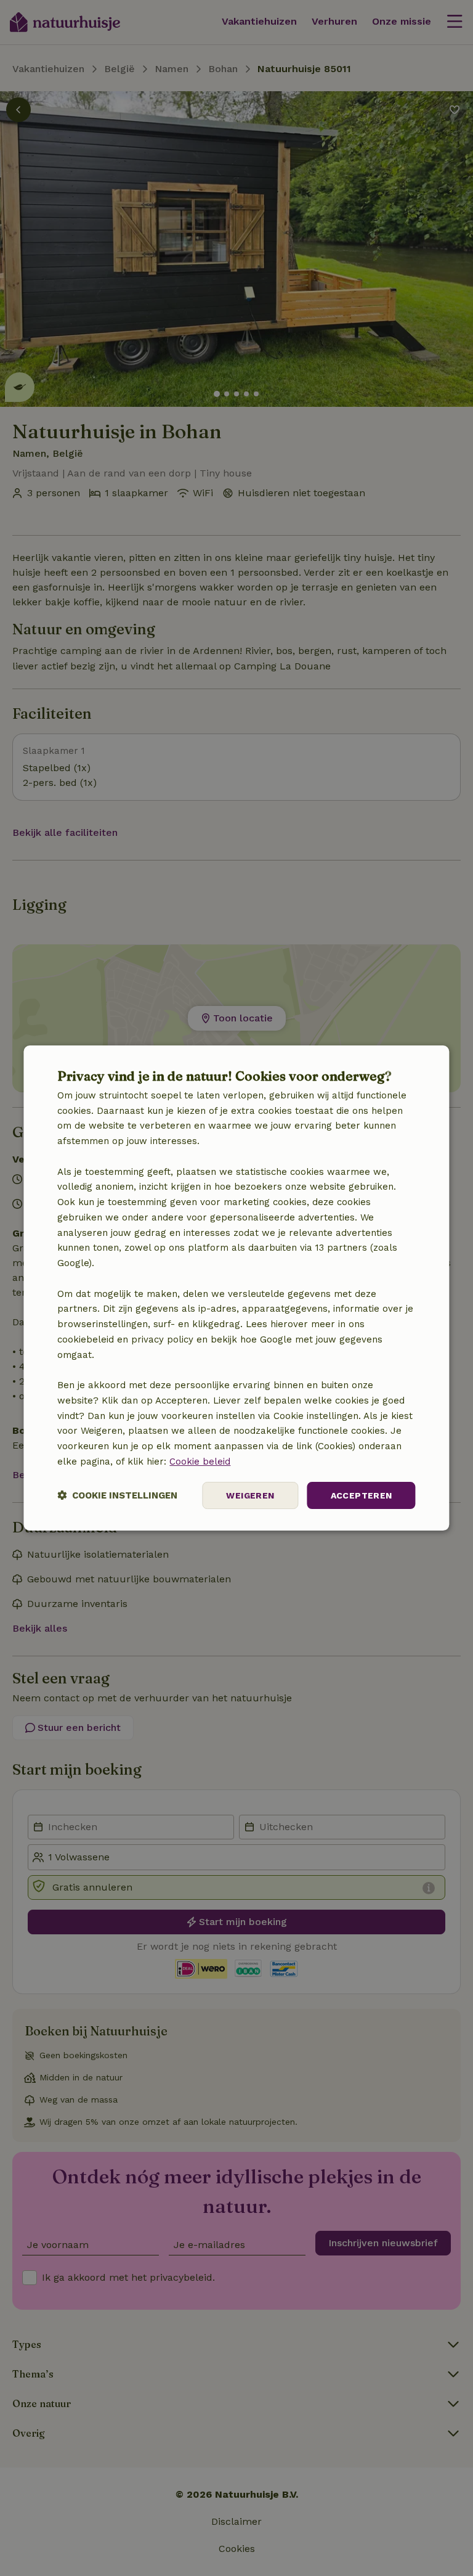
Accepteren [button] (362, 1495)
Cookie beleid (200, 1462)
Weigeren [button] (250, 1495)
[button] (117, 1496)
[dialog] (236, 1288)
